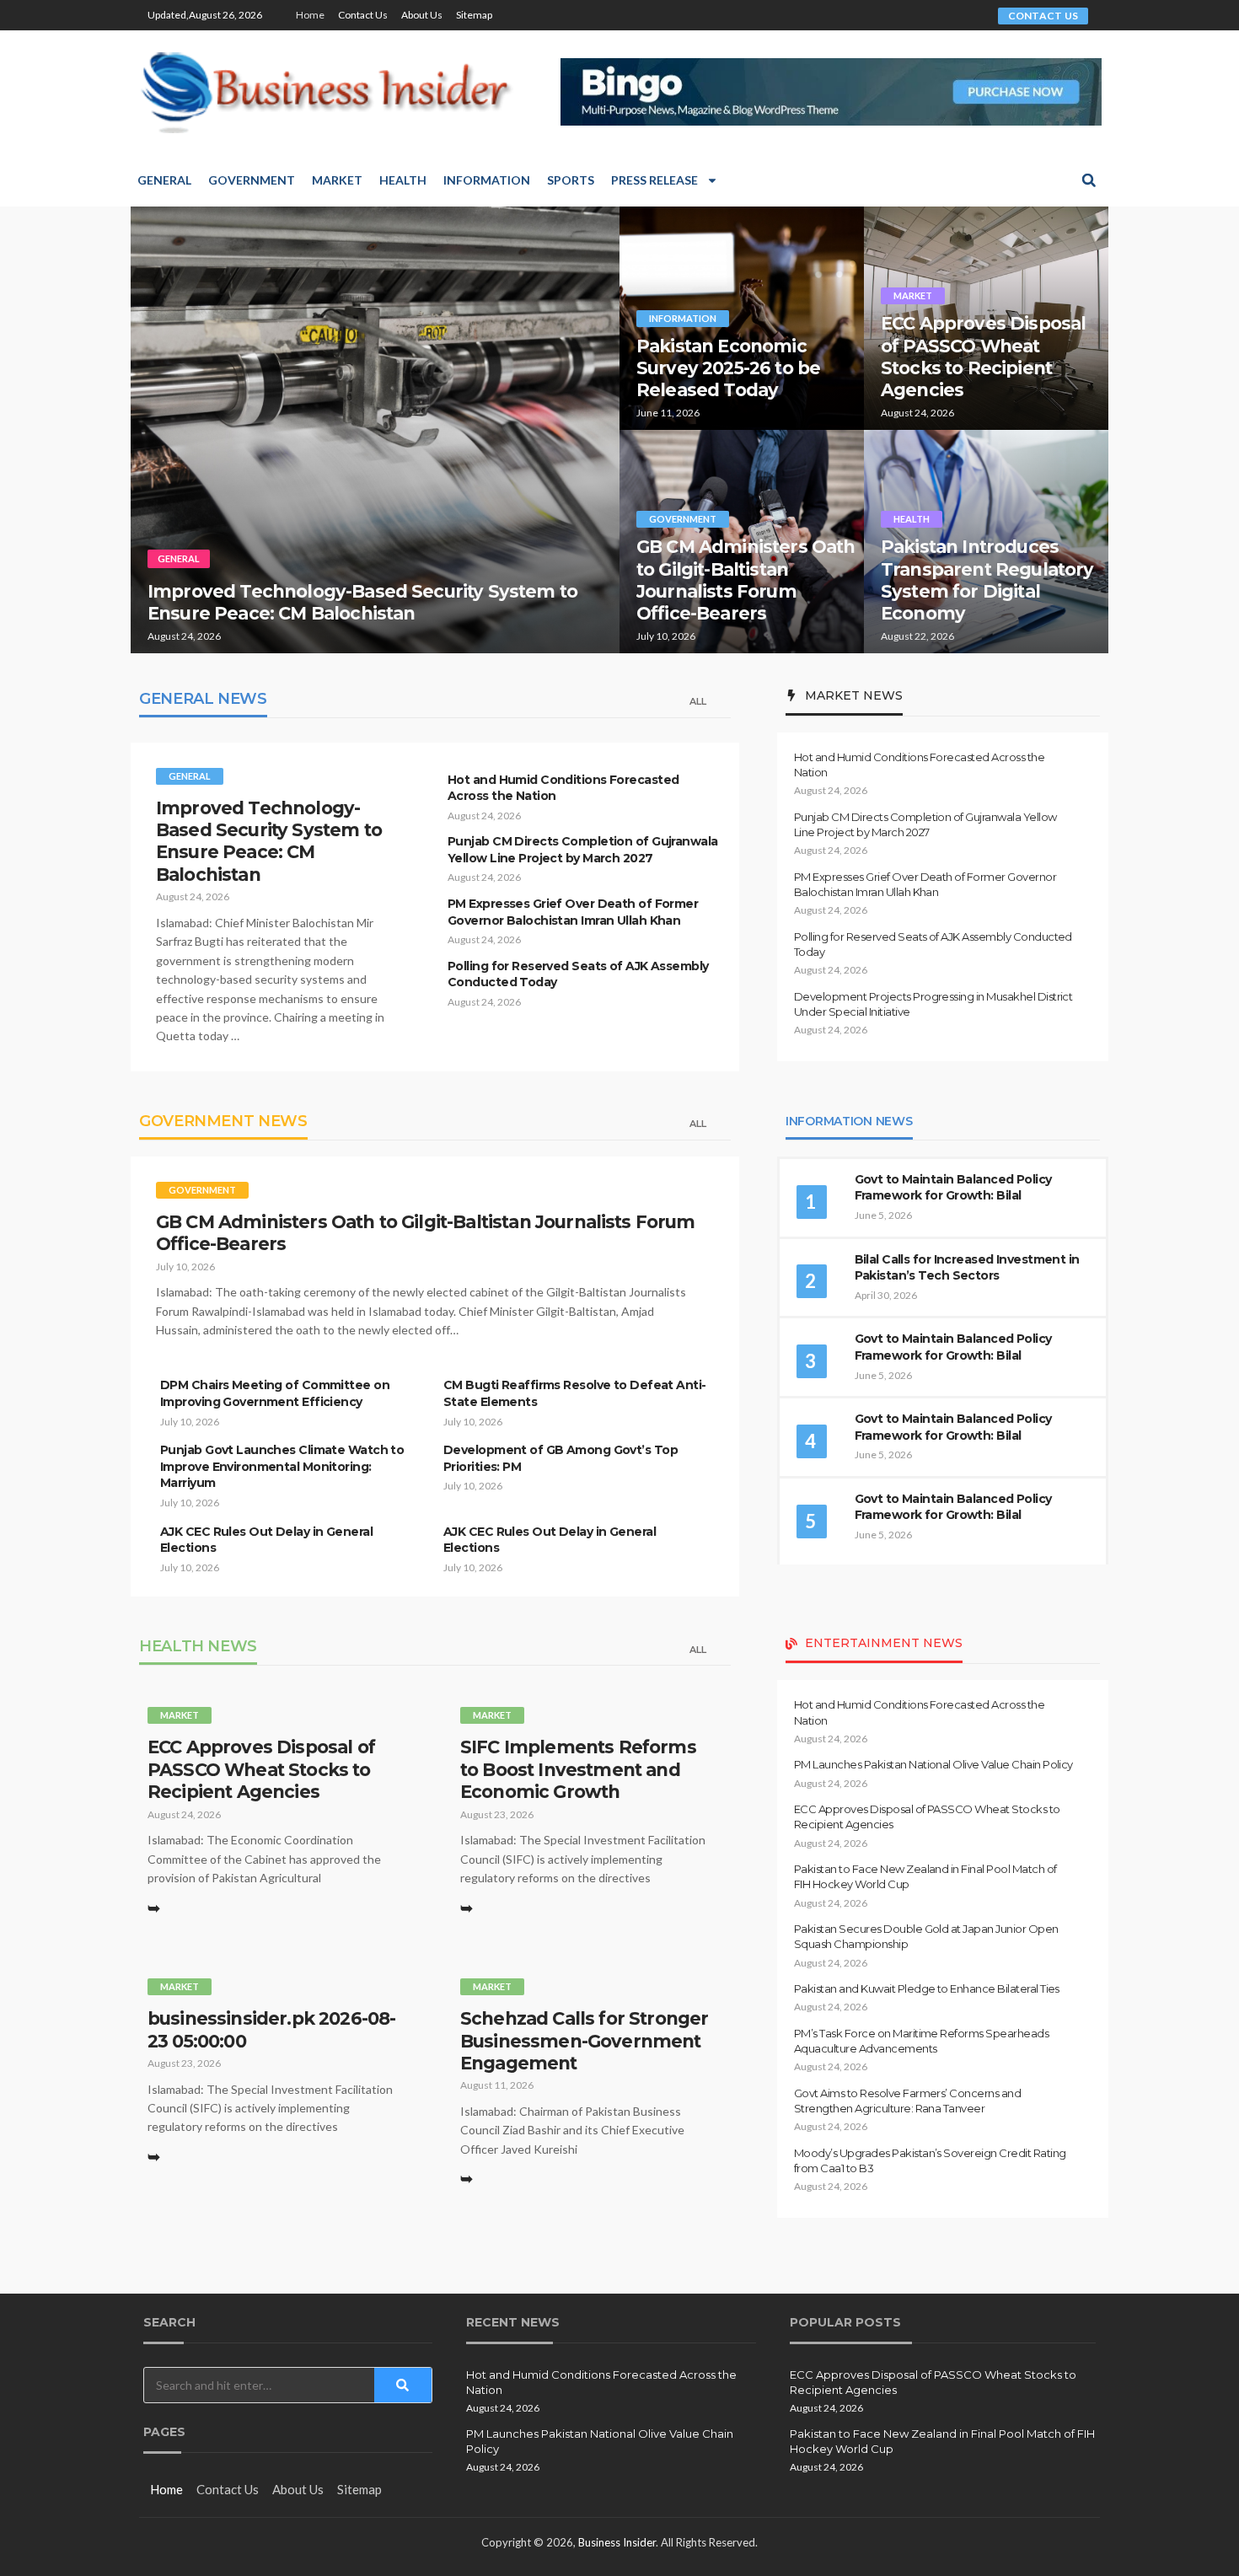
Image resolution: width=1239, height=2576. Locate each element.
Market (337, 180)
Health (403, 180)
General (164, 180)
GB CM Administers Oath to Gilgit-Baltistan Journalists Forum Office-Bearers (746, 580)
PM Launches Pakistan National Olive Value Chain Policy (933, 1764)
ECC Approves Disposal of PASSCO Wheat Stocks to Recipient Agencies (983, 357)
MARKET (913, 295)
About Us (422, 15)
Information (487, 180)
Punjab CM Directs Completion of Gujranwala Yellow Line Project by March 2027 (582, 850)
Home (310, 15)
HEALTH (912, 519)
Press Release (654, 180)
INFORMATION (683, 318)
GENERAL (179, 558)
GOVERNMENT (683, 519)
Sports (571, 180)
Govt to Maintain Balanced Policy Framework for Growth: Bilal (953, 1188)
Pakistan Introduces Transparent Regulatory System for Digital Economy (987, 580)
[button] (1089, 180)
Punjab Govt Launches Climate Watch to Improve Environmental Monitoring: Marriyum (282, 1466)
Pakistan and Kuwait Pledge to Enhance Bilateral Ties (927, 1988)
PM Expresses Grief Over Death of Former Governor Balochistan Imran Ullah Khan (573, 912)
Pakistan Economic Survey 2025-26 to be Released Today (728, 368)
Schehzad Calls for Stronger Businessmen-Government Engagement (584, 2041)
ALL (698, 701)
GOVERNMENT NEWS (223, 1121)
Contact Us (363, 15)
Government (252, 180)
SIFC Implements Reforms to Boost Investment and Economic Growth (578, 1769)
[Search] (403, 2385)
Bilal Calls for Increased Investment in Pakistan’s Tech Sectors (967, 1268)
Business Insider (617, 2542)
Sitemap (474, 15)
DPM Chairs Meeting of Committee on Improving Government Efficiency (275, 1393)
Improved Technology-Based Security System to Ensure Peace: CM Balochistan (362, 602)
